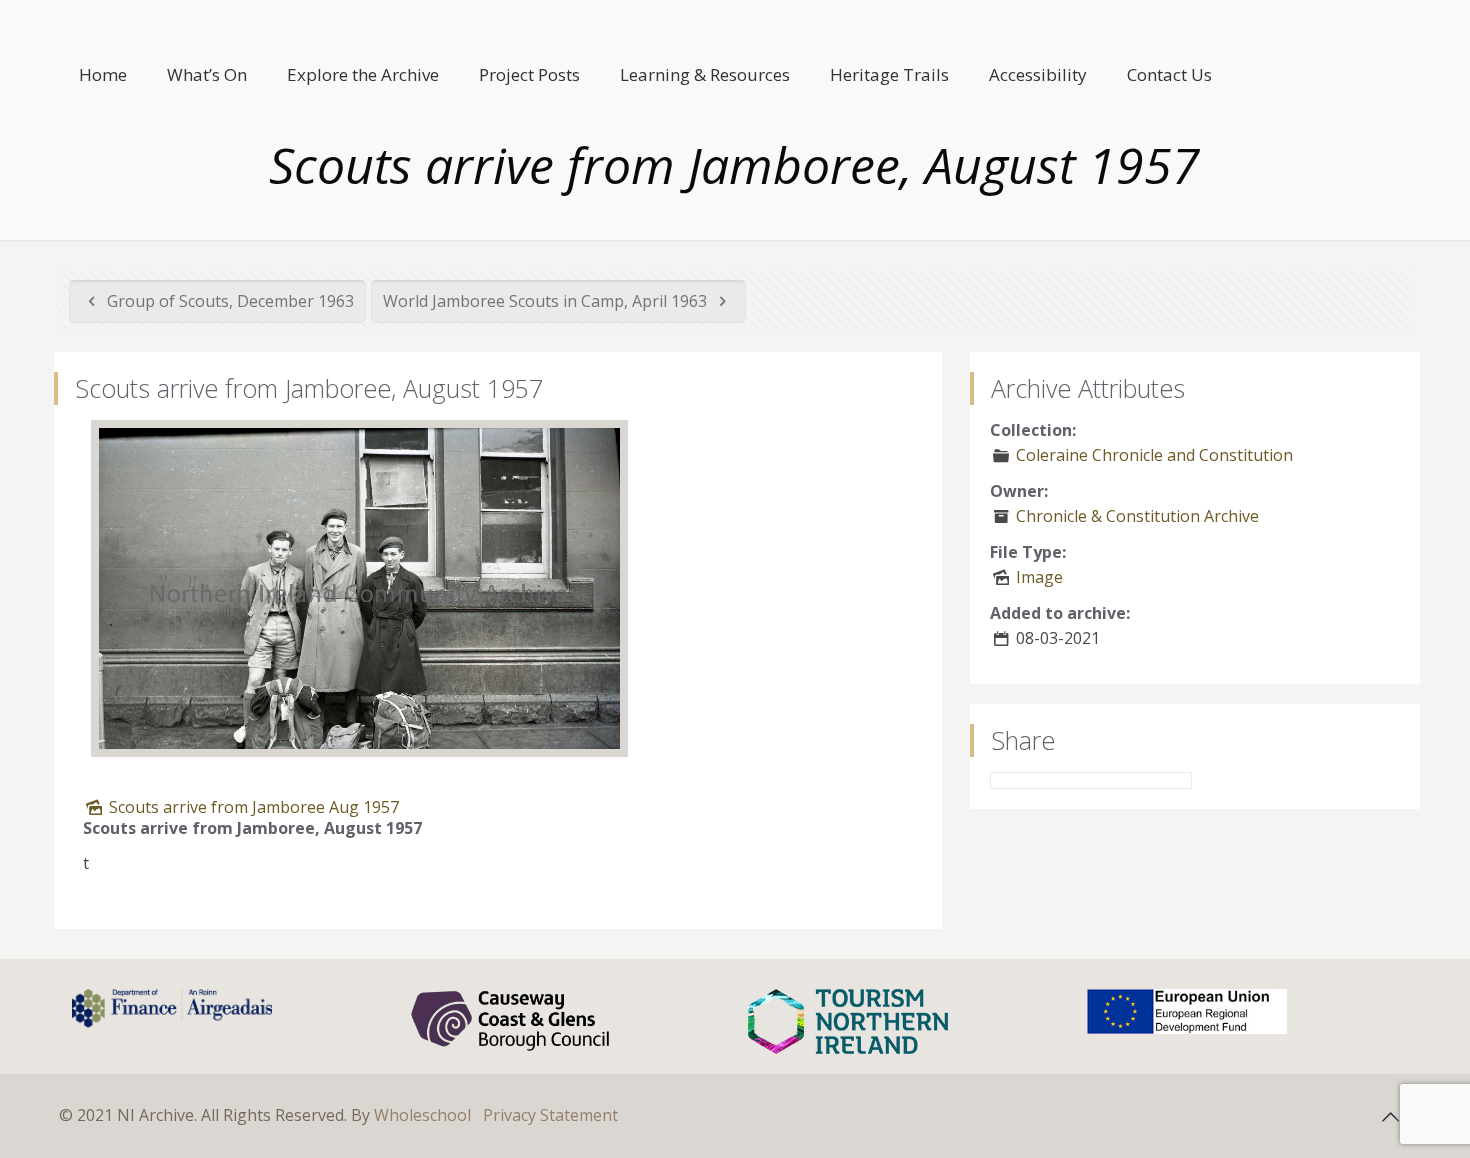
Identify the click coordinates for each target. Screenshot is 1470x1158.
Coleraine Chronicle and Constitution (1154, 455)
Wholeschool (422, 1115)
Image (1039, 577)
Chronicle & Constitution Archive (1137, 516)
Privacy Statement (550, 1115)
